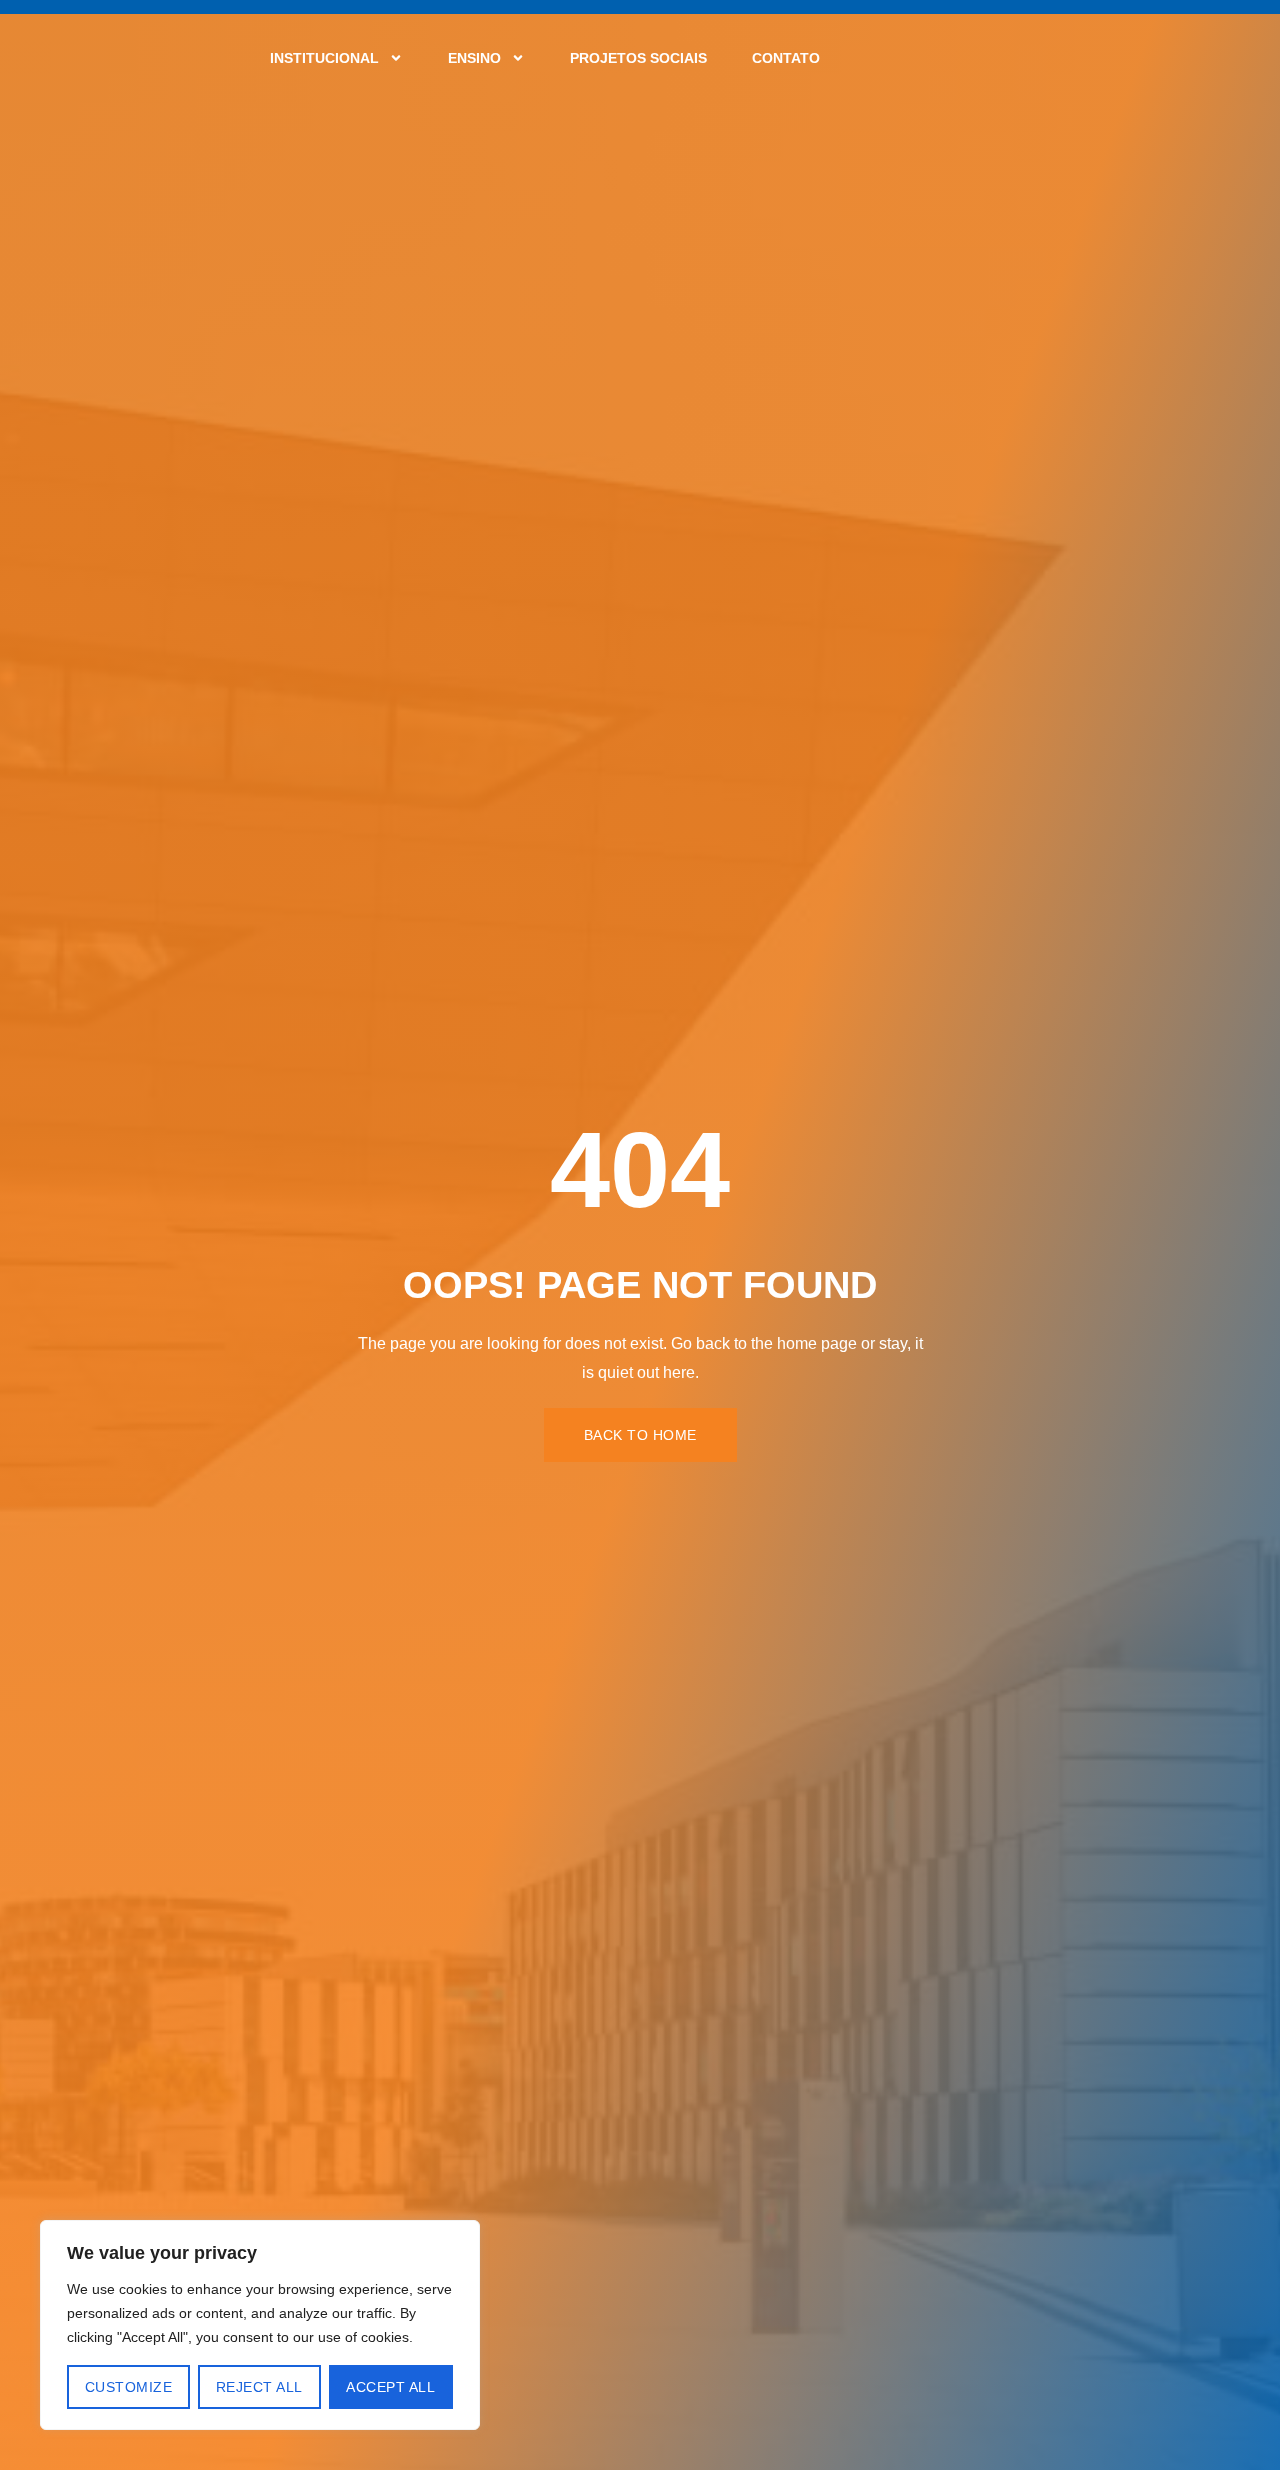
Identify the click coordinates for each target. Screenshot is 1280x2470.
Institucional (324, 58)
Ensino (474, 58)
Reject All (259, 2387)
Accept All (390, 2387)
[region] (260, 2325)
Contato (786, 58)
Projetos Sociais (638, 58)
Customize (129, 2387)
